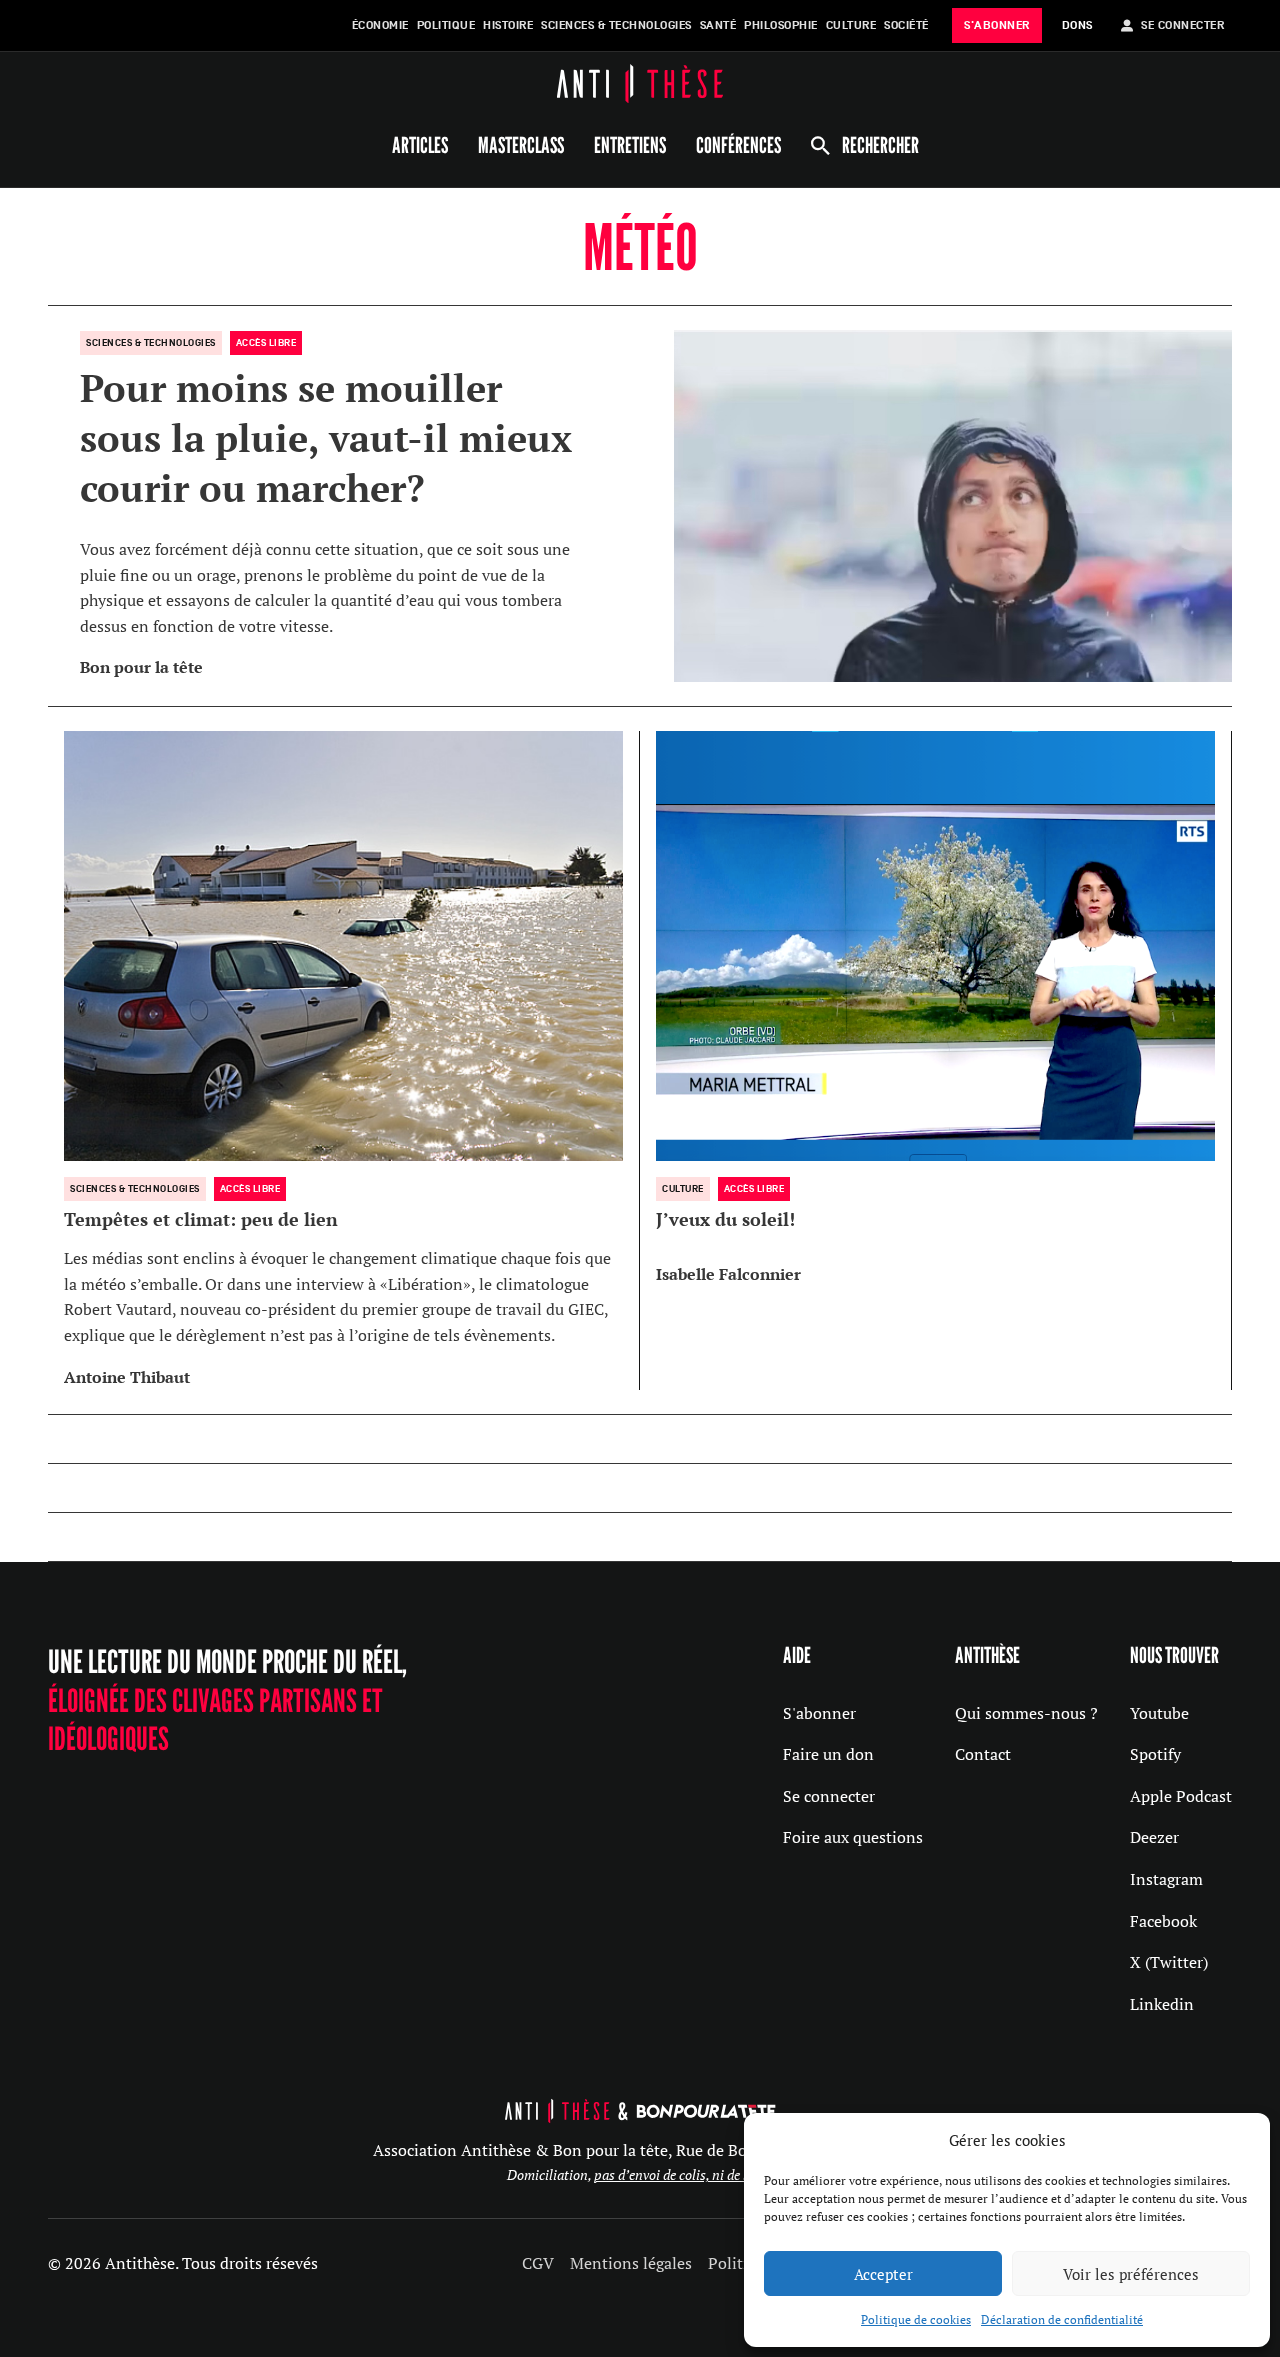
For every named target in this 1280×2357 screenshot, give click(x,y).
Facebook (1163, 1921)
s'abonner (997, 25)
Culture (851, 25)
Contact (983, 1754)
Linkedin (1162, 2004)
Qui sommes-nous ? (1026, 1713)
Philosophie (781, 25)
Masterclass (521, 145)
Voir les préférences (1131, 2274)
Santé (718, 25)
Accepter (883, 2274)
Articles (420, 145)
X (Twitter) (1169, 1962)
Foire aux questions (853, 1837)
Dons (1077, 25)
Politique (446, 25)
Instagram (1166, 1879)
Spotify (1155, 1754)
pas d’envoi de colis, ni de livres (684, 2174)
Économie (380, 25)
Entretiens (630, 145)
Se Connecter (1182, 25)
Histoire (508, 25)
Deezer (1154, 1837)
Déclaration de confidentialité (1062, 2319)
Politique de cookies (916, 2319)
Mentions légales (631, 2263)
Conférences (738, 145)
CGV (538, 2263)
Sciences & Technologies (616, 25)
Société (906, 25)
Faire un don (828, 1754)
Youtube (1159, 1713)
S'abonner (819, 1713)
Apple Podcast (1181, 1796)
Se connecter (829, 1796)
